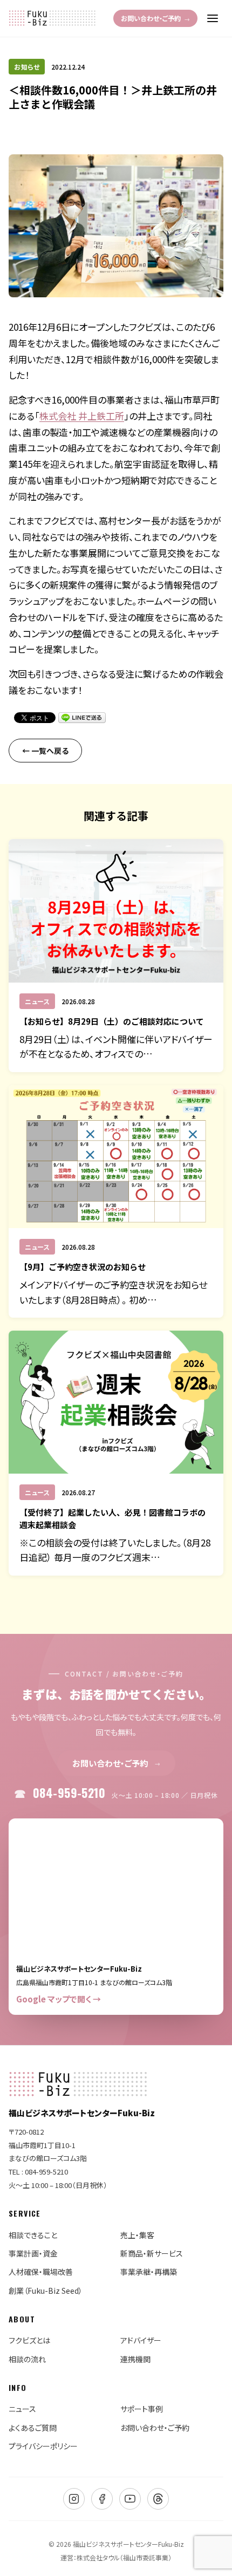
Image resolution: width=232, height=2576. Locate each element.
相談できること (33, 2235)
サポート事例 (142, 2409)
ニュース (22, 2409)
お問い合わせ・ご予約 (155, 18)
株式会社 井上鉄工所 (82, 416)
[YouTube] (130, 2499)
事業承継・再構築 (149, 2272)
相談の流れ (27, 2359)
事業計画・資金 (33, 2253)
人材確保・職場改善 (41, 2272)
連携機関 (135, 2359)
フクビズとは (29, 2340)
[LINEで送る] (82, 718)
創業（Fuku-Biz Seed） (46, 2291)
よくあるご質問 (33, 2428)
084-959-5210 (125, 1793)
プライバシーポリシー (43, 2446)
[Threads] (158, 2499)
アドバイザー (141, 2340)
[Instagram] (74, 2499)
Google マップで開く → (59, 1999)
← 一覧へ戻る (45, 751)
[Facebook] (102, 2499)
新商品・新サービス (152, 2253)
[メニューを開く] (213, 18)
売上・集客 (137, 2235)
